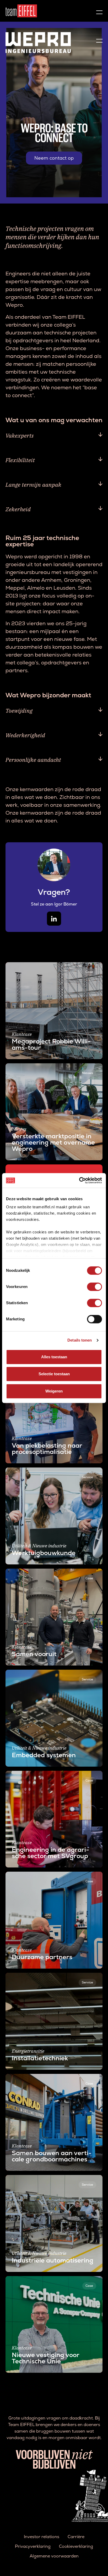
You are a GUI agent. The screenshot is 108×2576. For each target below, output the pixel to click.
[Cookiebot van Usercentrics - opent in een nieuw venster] (79, 1180)
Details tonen (80, 1340)
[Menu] (99, 11)
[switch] (94, 1287)
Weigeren (54, 1391)
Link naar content (23, 965)
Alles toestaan (54, 1357)
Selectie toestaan (54, 1374)
